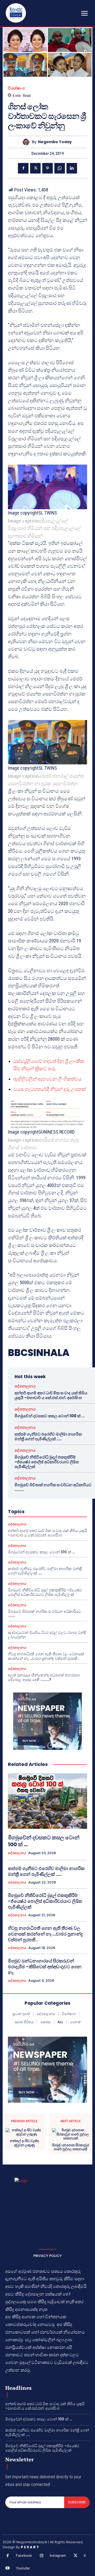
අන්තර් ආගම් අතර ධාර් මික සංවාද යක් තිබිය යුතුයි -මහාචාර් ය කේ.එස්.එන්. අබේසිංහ (51, 1395)
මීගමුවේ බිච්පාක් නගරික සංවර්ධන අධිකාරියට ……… (53, 1487)
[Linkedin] (72, 168)
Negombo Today (55, 142)
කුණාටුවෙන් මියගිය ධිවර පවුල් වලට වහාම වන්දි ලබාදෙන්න (47, 1635)
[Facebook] (23, 168)
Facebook (24, 2555)
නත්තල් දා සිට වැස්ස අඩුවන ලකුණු (24, 2143)
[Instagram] (42, 2556)
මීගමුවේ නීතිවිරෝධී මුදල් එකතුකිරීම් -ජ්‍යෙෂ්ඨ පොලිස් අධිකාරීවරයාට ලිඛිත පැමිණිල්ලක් (47, 1462)
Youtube (23, 2568)
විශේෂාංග (16, 88)
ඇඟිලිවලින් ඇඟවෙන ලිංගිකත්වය (47, 1079)
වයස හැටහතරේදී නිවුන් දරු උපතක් (50, 1089)
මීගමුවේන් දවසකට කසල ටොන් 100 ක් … (49, 1416)
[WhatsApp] (60, 168)
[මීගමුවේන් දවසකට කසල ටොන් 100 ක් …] (47, 1801)
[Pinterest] (47, 168)
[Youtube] (8, 2568)
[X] (35, 168)
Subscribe (77, 2502)
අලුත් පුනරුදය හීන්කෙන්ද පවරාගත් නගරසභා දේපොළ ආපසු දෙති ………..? (44, 1677)
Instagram (58, 2555)
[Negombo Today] (27, 142)
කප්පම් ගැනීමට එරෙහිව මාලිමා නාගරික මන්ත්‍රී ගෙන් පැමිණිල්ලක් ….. (48, 1436)
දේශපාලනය (25, 1386)
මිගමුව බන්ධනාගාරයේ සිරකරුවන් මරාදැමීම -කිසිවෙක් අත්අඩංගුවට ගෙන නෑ (45, 1967)
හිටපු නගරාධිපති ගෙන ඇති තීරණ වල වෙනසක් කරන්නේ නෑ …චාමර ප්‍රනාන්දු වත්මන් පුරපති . (46, 1656)
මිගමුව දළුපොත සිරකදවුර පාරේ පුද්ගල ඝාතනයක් (71, 2147)
